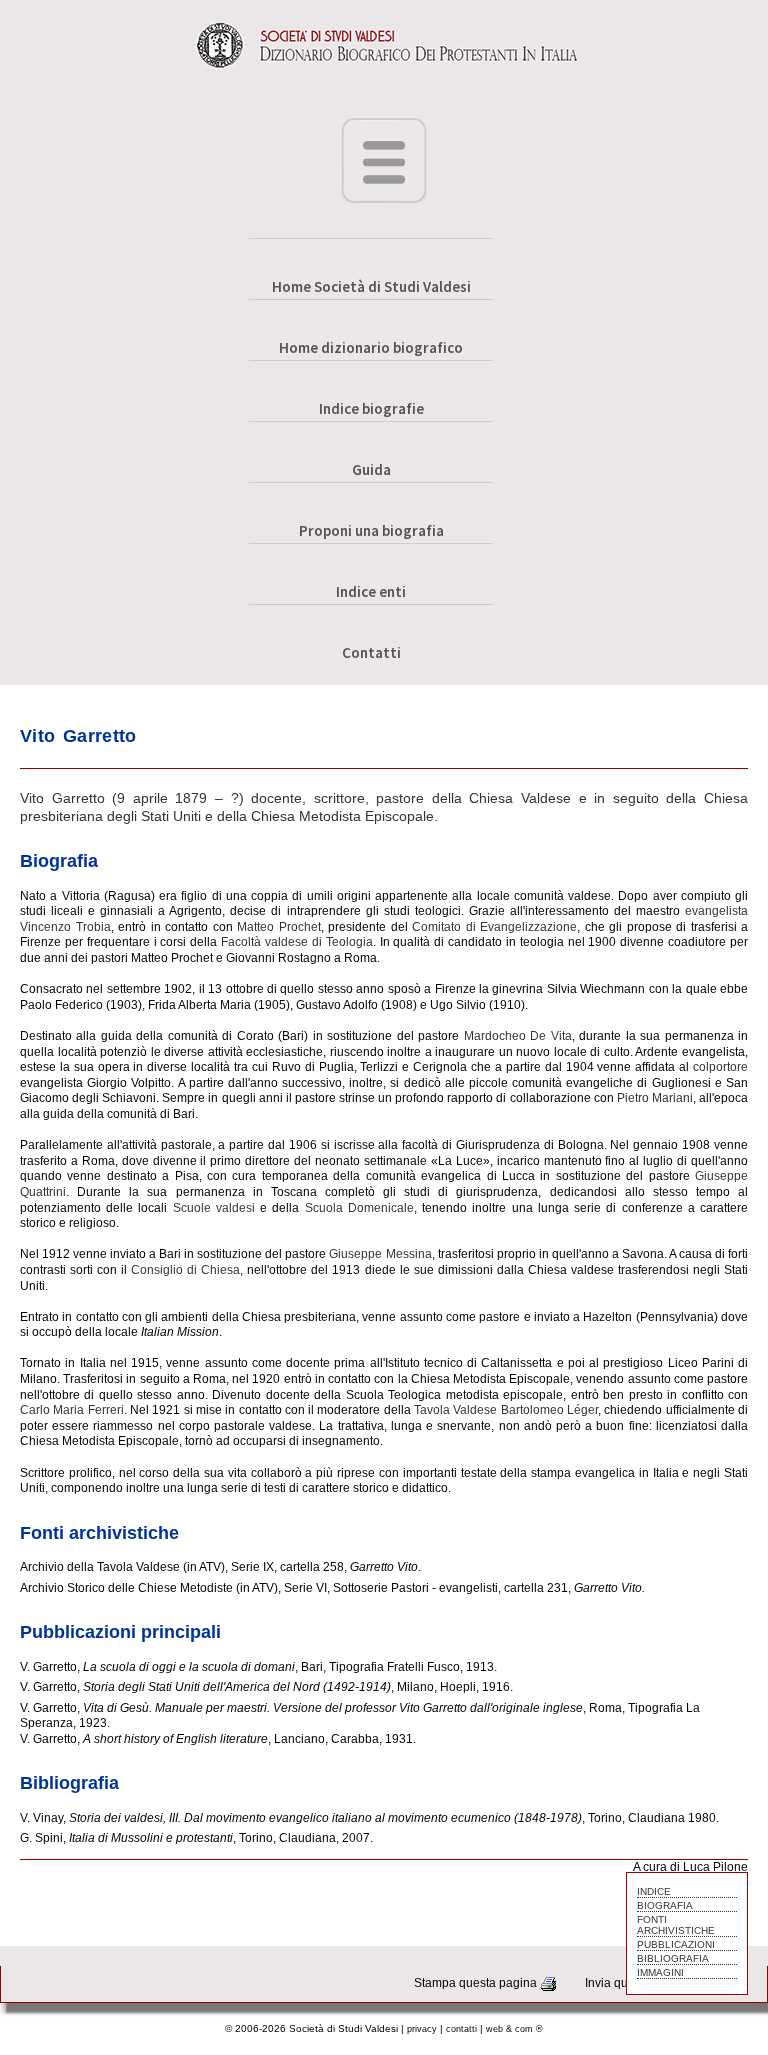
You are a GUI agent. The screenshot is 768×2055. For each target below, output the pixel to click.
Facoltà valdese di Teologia (297, 942)
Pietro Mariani (655, 1098)
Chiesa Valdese (520, 798)
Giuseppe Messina (380, 1254)
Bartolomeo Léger (549, 1410)
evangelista (716, 911)
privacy (422, 2029)
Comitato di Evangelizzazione (494, 927)
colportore (720, 1067)
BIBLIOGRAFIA (673, 1958)
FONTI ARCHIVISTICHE (676, 1925)
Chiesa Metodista (306, 816)
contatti (461, 2029)
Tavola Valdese (455, 1410)
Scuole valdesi (214, 1208)
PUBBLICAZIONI (676, 1944)
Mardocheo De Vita (518, 1036)
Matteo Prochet (279, 927)
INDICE (654, 1891)
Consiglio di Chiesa (185, 1270)
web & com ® (514, 2029)
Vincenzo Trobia (65, 927)
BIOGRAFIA (665, 1905)
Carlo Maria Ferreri (72, 1410)
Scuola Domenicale (359, 1208)
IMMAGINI (660, 1972)
